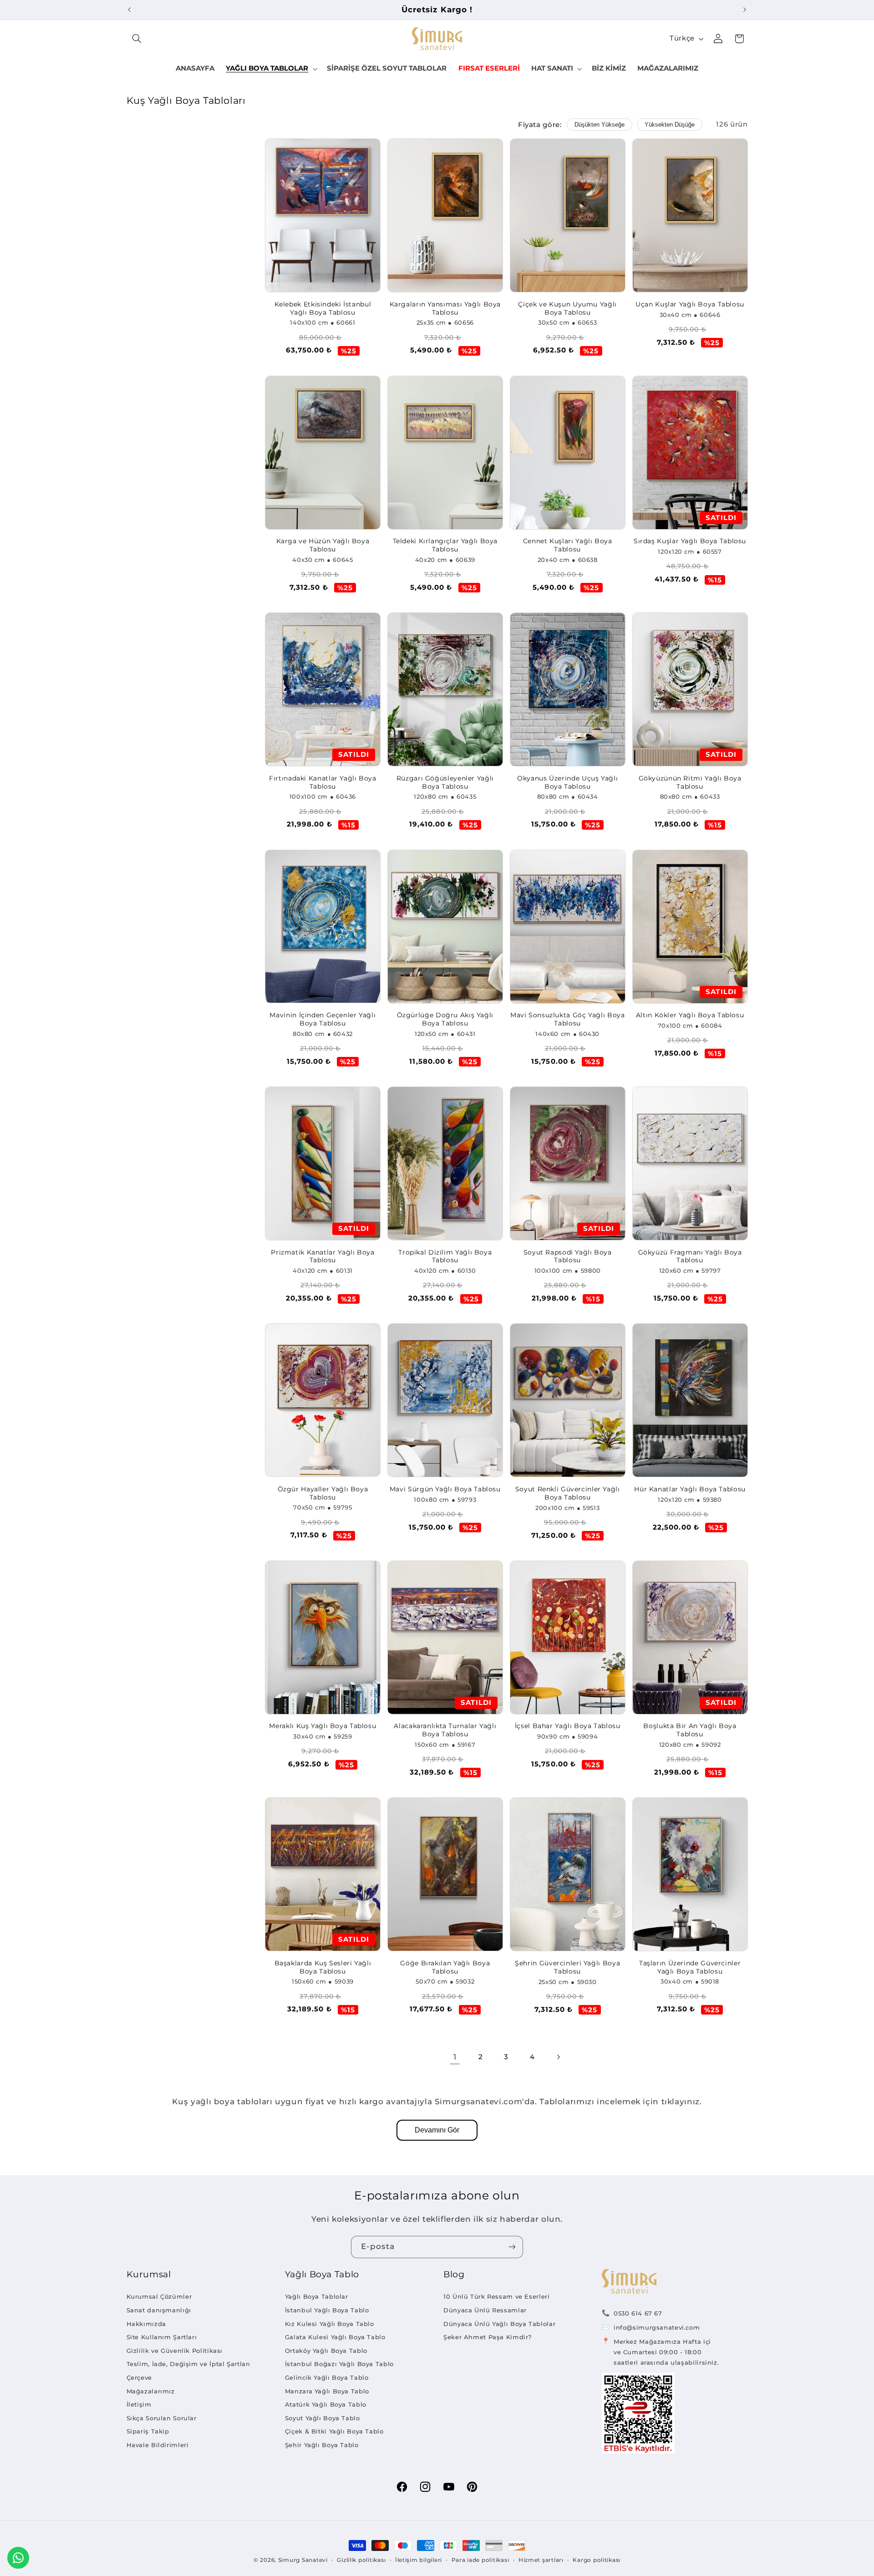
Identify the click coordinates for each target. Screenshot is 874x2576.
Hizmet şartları (541, 2560)
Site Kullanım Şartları (162, 2337)
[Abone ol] (512, 2247)
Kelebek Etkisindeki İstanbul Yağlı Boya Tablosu (323, 308)
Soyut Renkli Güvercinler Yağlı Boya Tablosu (568, 1493)
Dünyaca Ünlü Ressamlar (485, 2310)
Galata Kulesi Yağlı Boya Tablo (335, 2337)
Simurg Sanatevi (303, 2560)
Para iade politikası (480, 2560)
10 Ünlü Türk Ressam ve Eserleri (497, 2296)
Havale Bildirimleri (158, 2445)
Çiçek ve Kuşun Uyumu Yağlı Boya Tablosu (567, 308)
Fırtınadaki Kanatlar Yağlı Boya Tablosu (323, 782)
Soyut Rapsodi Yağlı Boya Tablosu (568, 1256)
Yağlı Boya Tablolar (317, 2296)
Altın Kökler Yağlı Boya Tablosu (690, 1015)
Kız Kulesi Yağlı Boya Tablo (330, 2324)
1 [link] (455, 2057)
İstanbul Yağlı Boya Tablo (327, 2310)
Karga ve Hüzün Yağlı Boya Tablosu (323, 545)
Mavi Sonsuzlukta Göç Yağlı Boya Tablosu (568, 1019)
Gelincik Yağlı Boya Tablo (327, 2377)
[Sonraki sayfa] (558, 2057)
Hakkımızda (146, 2324)
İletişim (139, 2404)
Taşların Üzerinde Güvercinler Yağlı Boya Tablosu (690, 1967)
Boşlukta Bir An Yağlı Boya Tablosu (690, 1730)
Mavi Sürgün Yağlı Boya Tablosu (445, 1489)
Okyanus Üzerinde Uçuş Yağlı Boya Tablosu (567, 782)
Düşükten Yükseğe (600, 125)
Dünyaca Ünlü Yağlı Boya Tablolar (499, 2324)
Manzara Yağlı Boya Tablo (327, 2391)
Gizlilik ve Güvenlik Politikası (175, 2351)
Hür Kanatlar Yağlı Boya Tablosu (690, 1489)
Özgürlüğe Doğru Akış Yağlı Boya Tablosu (445, 1019)
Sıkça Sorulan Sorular (162, 2418)
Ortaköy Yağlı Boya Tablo (326, 2351)
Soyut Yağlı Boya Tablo (323, 2418)
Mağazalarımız (151, 2391)
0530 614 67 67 (638, 2313)
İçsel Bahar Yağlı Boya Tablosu (568, 1726)
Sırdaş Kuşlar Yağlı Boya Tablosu (690, 541)
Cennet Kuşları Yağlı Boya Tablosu (568, 545)
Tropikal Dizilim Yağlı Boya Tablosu (445, 1256)
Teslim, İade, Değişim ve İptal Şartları (189, 2364)
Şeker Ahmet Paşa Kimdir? (488, 2337)
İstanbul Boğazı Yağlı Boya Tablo (339, 2364)
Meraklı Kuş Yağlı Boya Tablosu (323, 1726)
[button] (137, 39)
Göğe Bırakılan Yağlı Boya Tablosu (445, 1967)
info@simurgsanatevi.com (657, 2327)
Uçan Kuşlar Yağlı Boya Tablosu (690, 304)
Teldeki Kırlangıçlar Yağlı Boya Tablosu (445, 545)
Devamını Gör (437, 2130)
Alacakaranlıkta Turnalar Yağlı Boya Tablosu (445, 1730)
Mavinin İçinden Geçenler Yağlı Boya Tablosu (323, 1019)
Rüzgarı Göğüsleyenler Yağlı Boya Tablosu (445, 782)
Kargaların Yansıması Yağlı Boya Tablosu (445, 308)
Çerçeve (139, 2377)
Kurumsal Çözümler (159, 2296)
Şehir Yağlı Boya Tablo (322, 2445)
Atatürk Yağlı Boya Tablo (326, 2404)
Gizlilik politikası (361, 2560)
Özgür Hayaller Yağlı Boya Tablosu (323, 1493)
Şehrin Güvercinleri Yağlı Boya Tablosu (567, 1967)
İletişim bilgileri (419, 2560)
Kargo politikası (597, 2560)
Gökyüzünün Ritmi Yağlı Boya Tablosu (690, 782)
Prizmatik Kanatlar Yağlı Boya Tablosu (323, 1256)
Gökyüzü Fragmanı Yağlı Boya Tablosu (690, 1256)
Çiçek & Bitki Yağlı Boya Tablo (334, 2431)
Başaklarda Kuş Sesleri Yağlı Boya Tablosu (323, 1967)
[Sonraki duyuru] (745, 10)
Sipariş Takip (148, 2431)
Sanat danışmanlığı (159, 2310)
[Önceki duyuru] (129, 10)
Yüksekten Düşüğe (670, 125)
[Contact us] (18, 2558)
